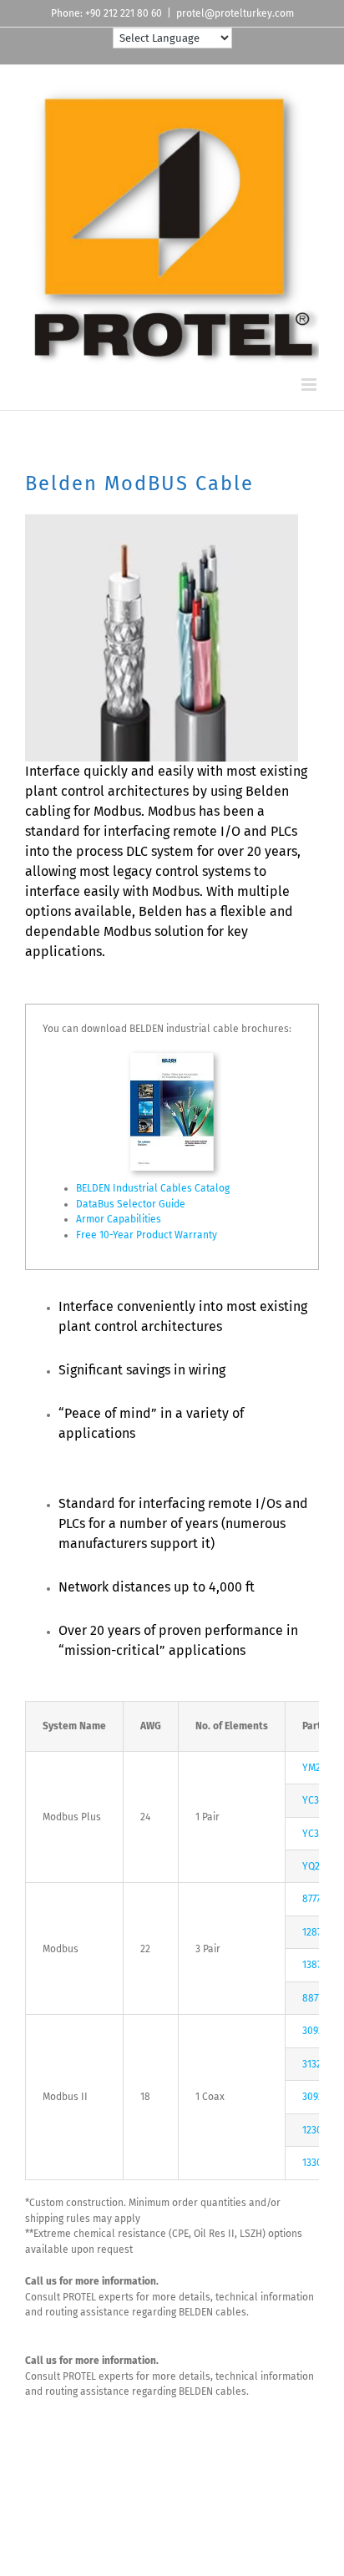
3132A (315, 2064)
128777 (316, 1932)
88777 (314, 1998)
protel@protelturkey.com (235, 13)
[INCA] (172, 1058)
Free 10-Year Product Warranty (147, 1235)
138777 (316, 1965)
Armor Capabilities (119, 1219)
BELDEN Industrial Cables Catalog (153, 1188)
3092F (315, 2097)
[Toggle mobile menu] (310, 385)
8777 (311, 1899)
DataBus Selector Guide (131, 1204)
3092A (316, 2031)
